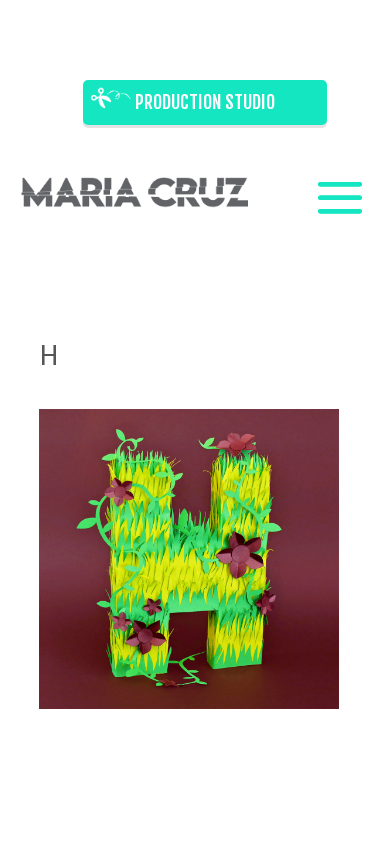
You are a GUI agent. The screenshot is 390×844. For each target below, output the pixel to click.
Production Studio (205, 102)
